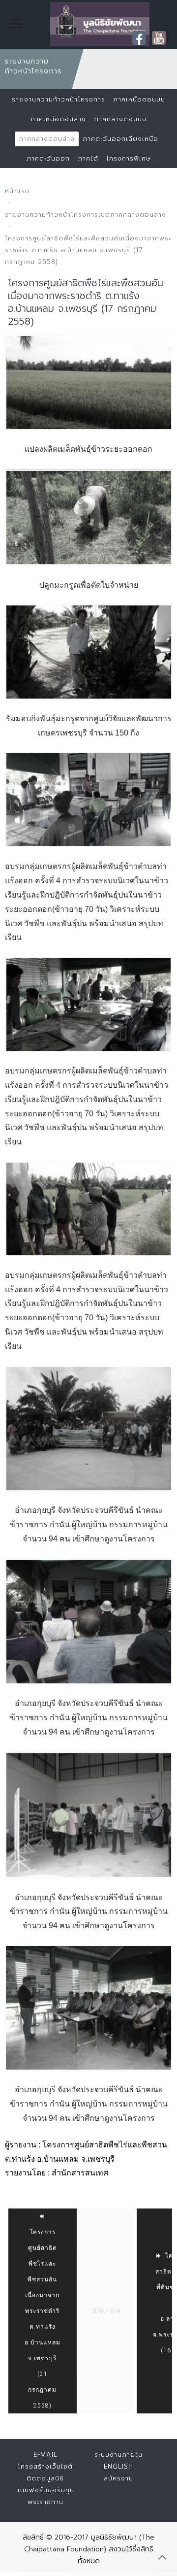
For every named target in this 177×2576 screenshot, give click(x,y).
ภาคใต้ (88, 158)
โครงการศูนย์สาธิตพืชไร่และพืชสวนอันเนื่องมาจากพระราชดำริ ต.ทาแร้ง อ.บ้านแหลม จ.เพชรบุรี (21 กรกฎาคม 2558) (43, 2319)
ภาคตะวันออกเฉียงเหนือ (120, 139)
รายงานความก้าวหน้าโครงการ (59, 99)
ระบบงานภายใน (118, 2455)
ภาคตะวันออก (48, 158)
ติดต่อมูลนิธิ (45, 2478)
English (118, 2466)
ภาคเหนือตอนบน (139, 99)
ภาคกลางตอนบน (120, 119)
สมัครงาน (118, 2478)
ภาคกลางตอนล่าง (47, 139)
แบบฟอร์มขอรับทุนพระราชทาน (45, 2496)
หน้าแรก (17, 191)
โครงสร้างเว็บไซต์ (45, 2466)
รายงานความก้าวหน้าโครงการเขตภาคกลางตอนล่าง (86, 215)
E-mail (45, 2455)
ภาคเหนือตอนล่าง (58, 119)
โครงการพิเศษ (128, 158)
